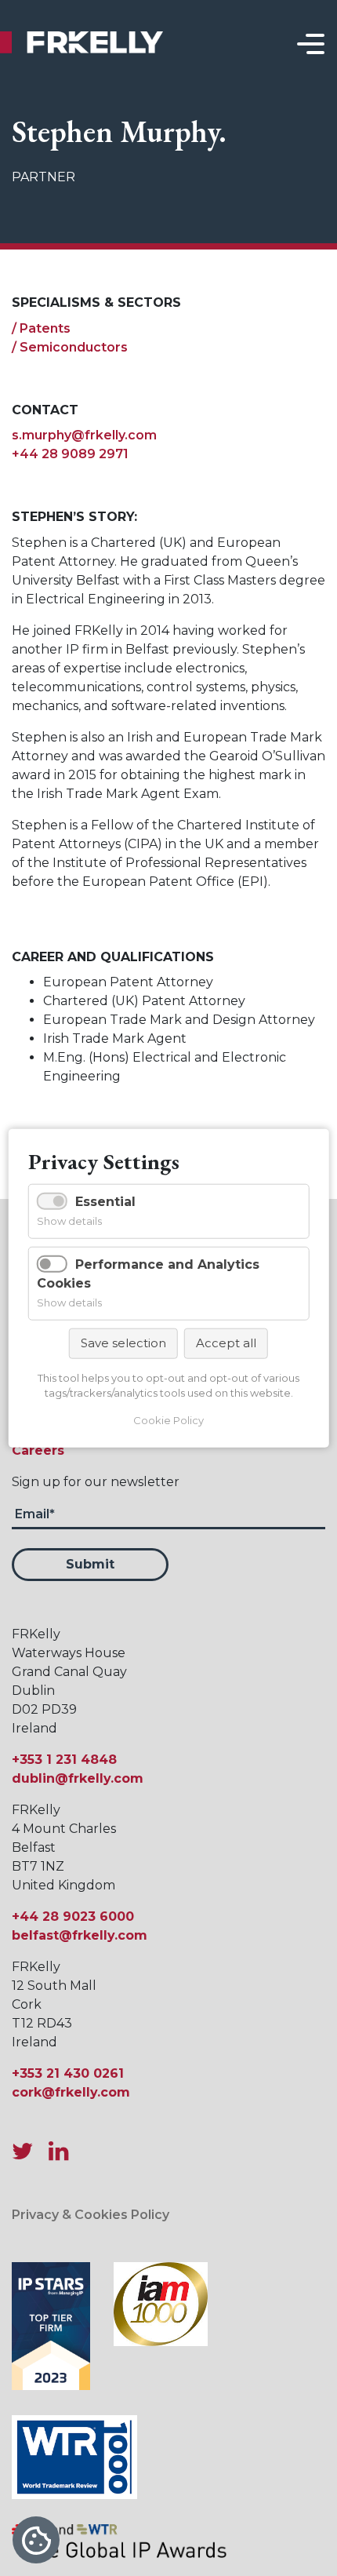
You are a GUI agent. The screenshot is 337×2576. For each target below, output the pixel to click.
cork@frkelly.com (71, 2092)
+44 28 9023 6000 (73, 1917)
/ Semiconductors (70, 347)
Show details (69, 1221)
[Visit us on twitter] (29, 2151)
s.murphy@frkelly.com (84, 435)
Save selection (123, 1343)
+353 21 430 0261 (68, 2073)
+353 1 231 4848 (64, 1760)
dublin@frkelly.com (78, 1778)
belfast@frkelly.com (80, 1935)
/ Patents (41, 328)
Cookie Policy (168, 1419)
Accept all (226, 1343)
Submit (90, 1564)
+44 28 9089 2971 (70, 454)
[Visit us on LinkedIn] (58, 2151)
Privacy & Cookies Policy (91, 2215)
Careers (38, 1450)
